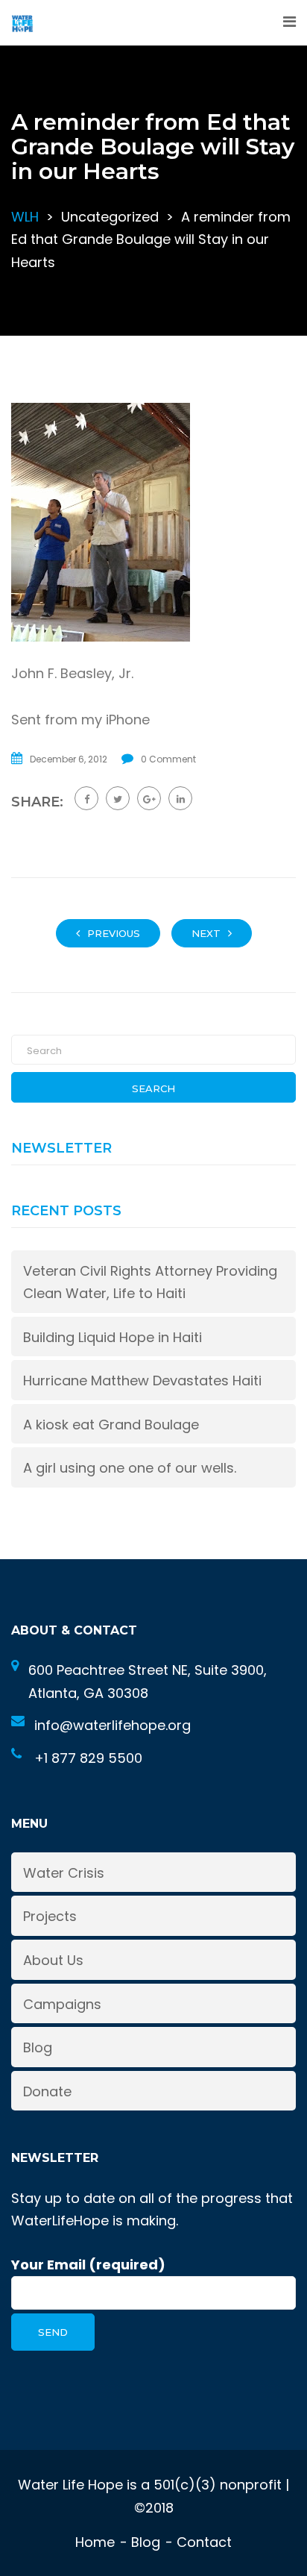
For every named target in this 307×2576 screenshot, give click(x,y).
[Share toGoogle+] (149, 798)
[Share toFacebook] (86, 798)
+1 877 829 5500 (88, 1758)
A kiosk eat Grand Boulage (111, 1425)
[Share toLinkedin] (180, 798)
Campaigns (62, 2004)
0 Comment (168, 759)
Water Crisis (64, 1873)
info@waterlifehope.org (113, 1725)
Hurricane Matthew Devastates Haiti (142, 1381)
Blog (38, 2047)
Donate (47, 2091)
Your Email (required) (88, 2265)
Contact (204, 2542)
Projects (50, 1916)
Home (95, 2542)
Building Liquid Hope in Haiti (113, 1337)
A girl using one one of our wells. (130, 1468)
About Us (53, 1960)
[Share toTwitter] (118, 798)
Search (153, 1088)
